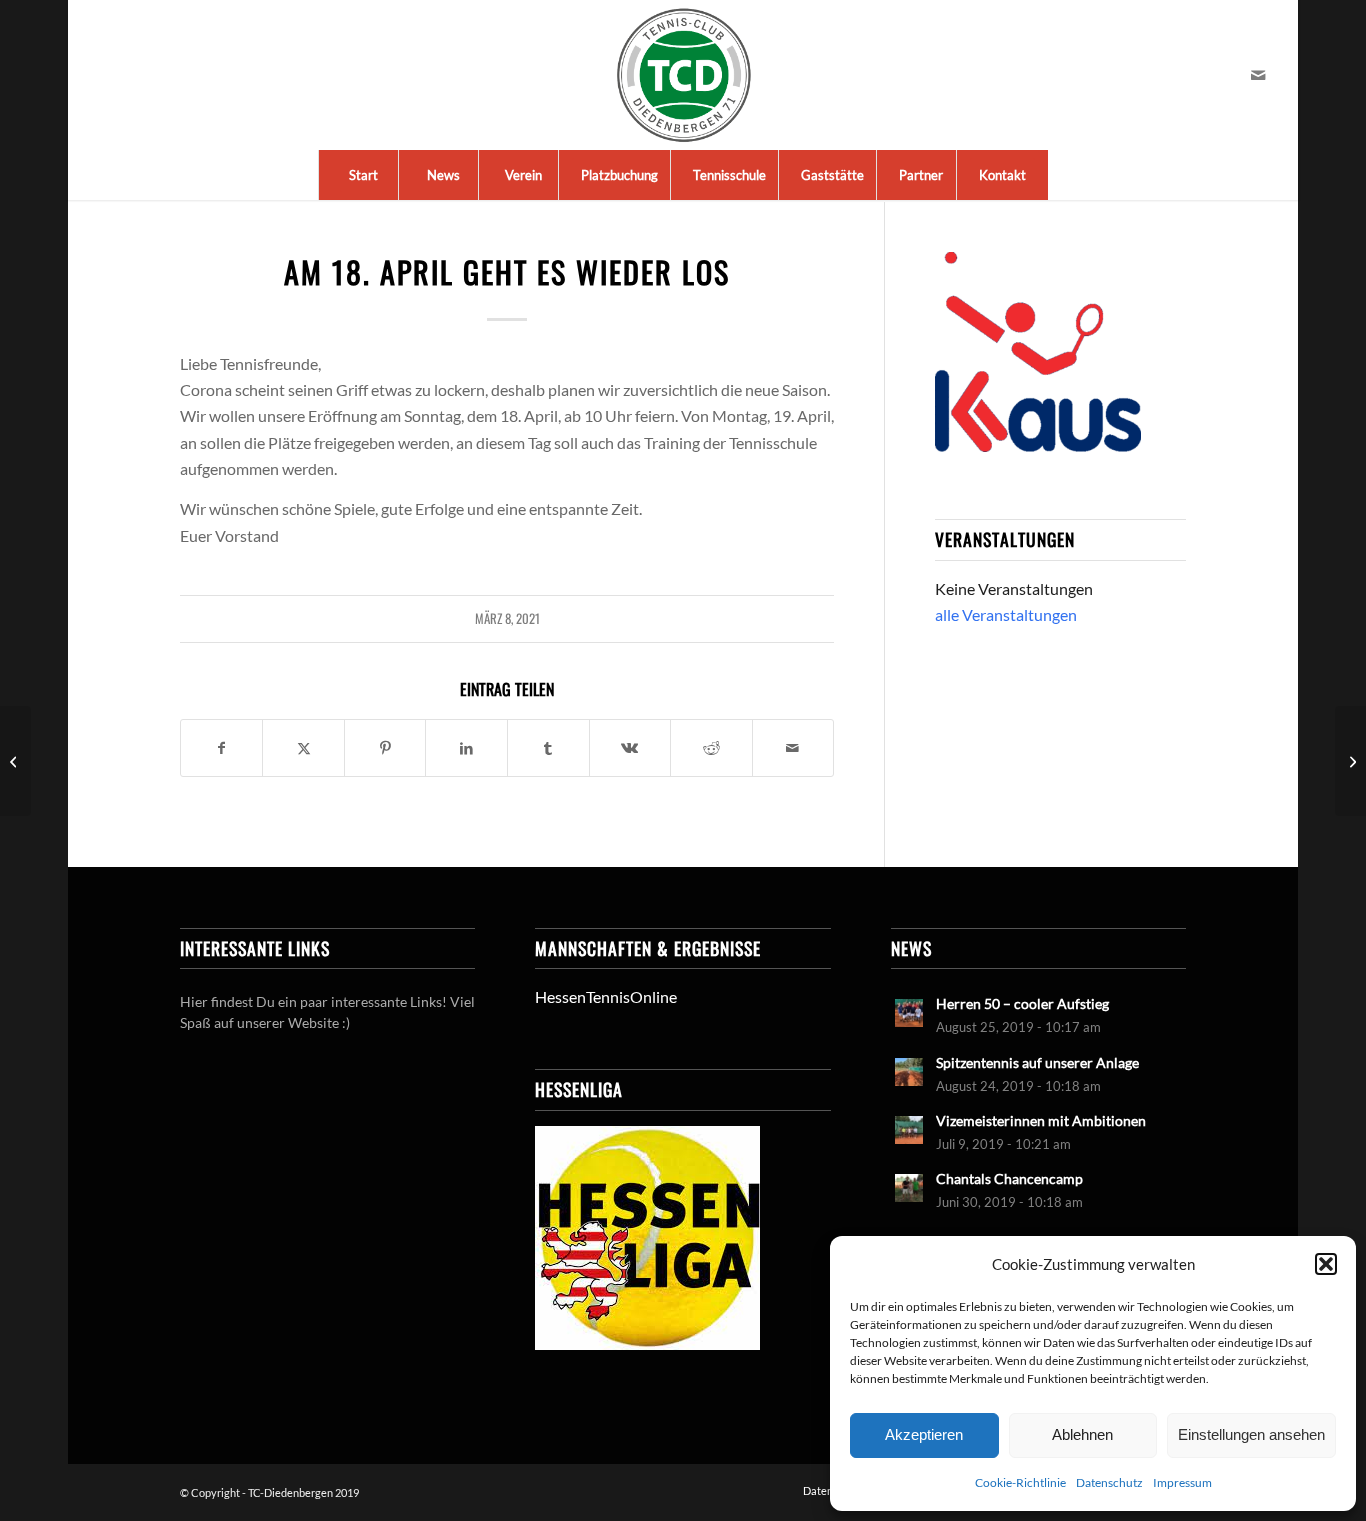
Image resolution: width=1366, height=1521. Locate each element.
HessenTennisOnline (606, 996)
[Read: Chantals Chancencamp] (909, 1188)
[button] (1326, 1264)
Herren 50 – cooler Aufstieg (1022, 1004)
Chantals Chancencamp (1009, 1179)
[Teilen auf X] (303, 748)
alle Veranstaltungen (1006, 614)
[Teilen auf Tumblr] (548, 748)
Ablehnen (1082, 1434)
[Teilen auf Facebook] (222, 748)
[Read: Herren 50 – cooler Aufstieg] (909, 1013)
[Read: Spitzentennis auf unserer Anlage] (909, 1072)
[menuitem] (363, 175)
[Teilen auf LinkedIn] (466, 748)
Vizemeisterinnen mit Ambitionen (1041, 1121)
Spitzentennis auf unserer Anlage (1037, 1063)
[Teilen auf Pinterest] (385, 748)
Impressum (1182, 1482)
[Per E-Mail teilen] (793, 748)
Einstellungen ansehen (1251, 1434)
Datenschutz (1109, 1482)
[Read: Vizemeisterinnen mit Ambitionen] (909, 1130)
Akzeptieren (924, 1434)
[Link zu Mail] (1258, 75)
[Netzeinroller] (15, 761)
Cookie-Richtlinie (1020, 1482)
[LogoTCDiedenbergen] (683, 75)
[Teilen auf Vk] (630, 748)
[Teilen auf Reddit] (711, 748)
